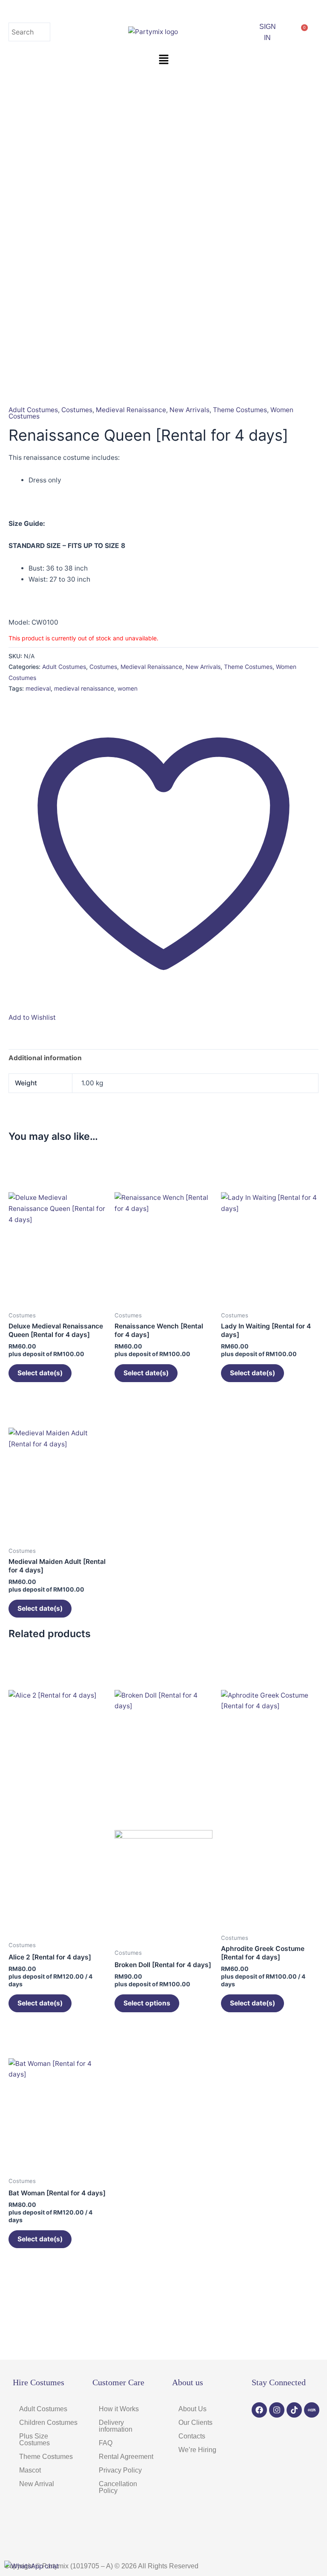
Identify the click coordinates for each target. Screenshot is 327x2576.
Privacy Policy (120, 2470)
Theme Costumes (240, 410)
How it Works (119, 2409)
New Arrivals (189, 410)
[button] (163, 60)
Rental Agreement (126, 2457)
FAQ (106, 2443)
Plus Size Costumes (34, 2440)
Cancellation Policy (118, 2487)
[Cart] (301, 32)
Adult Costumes (33, 410)
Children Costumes (48, 2423)
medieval (38, 688)
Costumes (77, 410)
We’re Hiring (197, 2450)
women (128, 688)
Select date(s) (40, 1373)
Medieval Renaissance (131, 410)
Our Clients (195, 2423)
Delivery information (116, 2426)
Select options (147, 2003)
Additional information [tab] (45, 1058)
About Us (192, 2409)
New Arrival (37, 2484)
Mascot (30, 2470)
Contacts (192, 2436)
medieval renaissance (84, 688)
